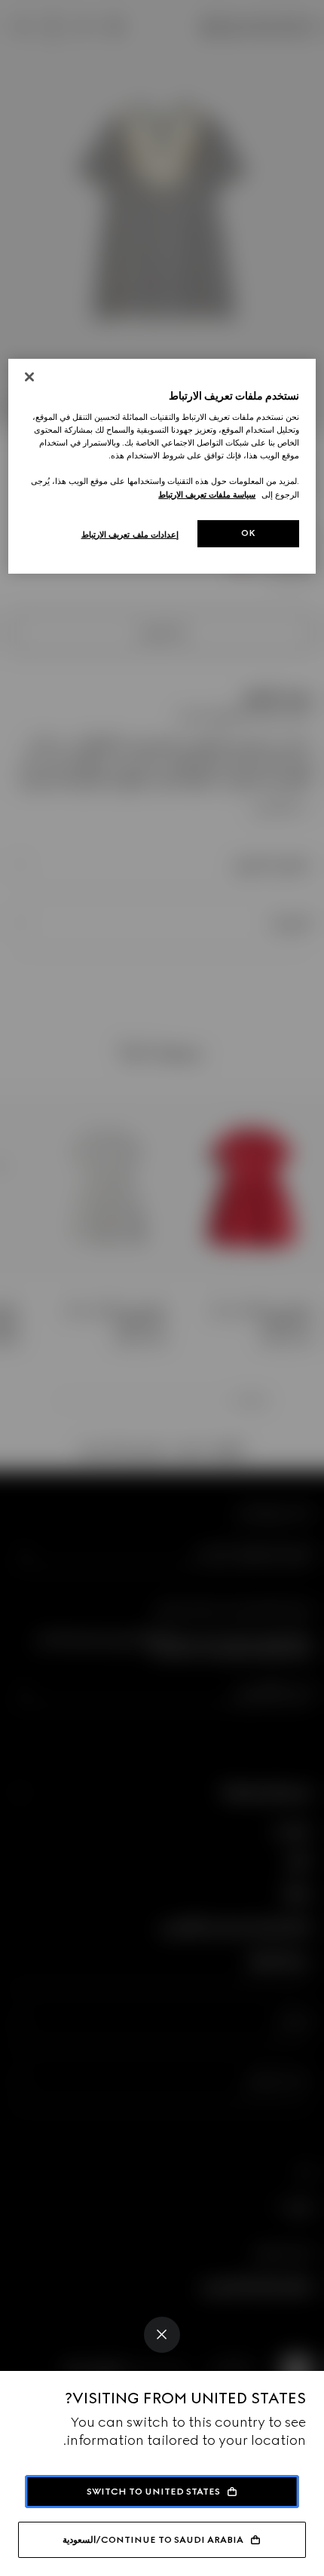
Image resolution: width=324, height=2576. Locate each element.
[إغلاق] (29, 377)
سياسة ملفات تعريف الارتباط (207, 494)
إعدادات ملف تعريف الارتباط (130, 534)
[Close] (162, 2335)
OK (249, 533)
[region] (162, 466)
